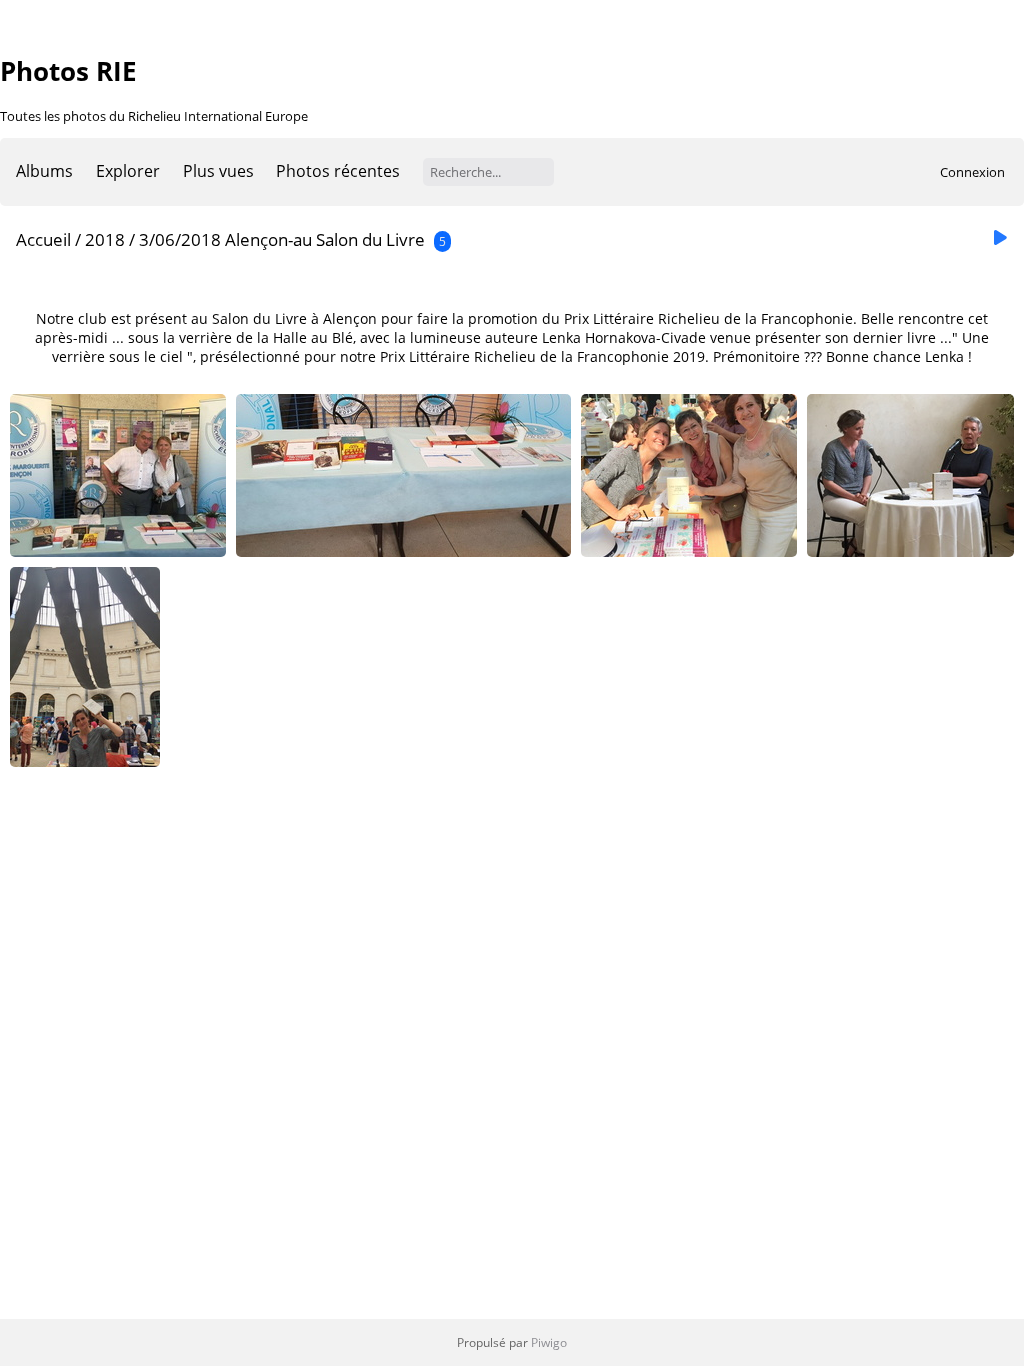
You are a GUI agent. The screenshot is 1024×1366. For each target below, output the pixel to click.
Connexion (972, 172)
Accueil (43, 239)
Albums (44, 171)
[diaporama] (1000, 238)
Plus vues (218, 171)
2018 (105, 239)
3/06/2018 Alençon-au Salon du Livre (284, 239)
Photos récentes (338, 171)
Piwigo (549, 1342)
